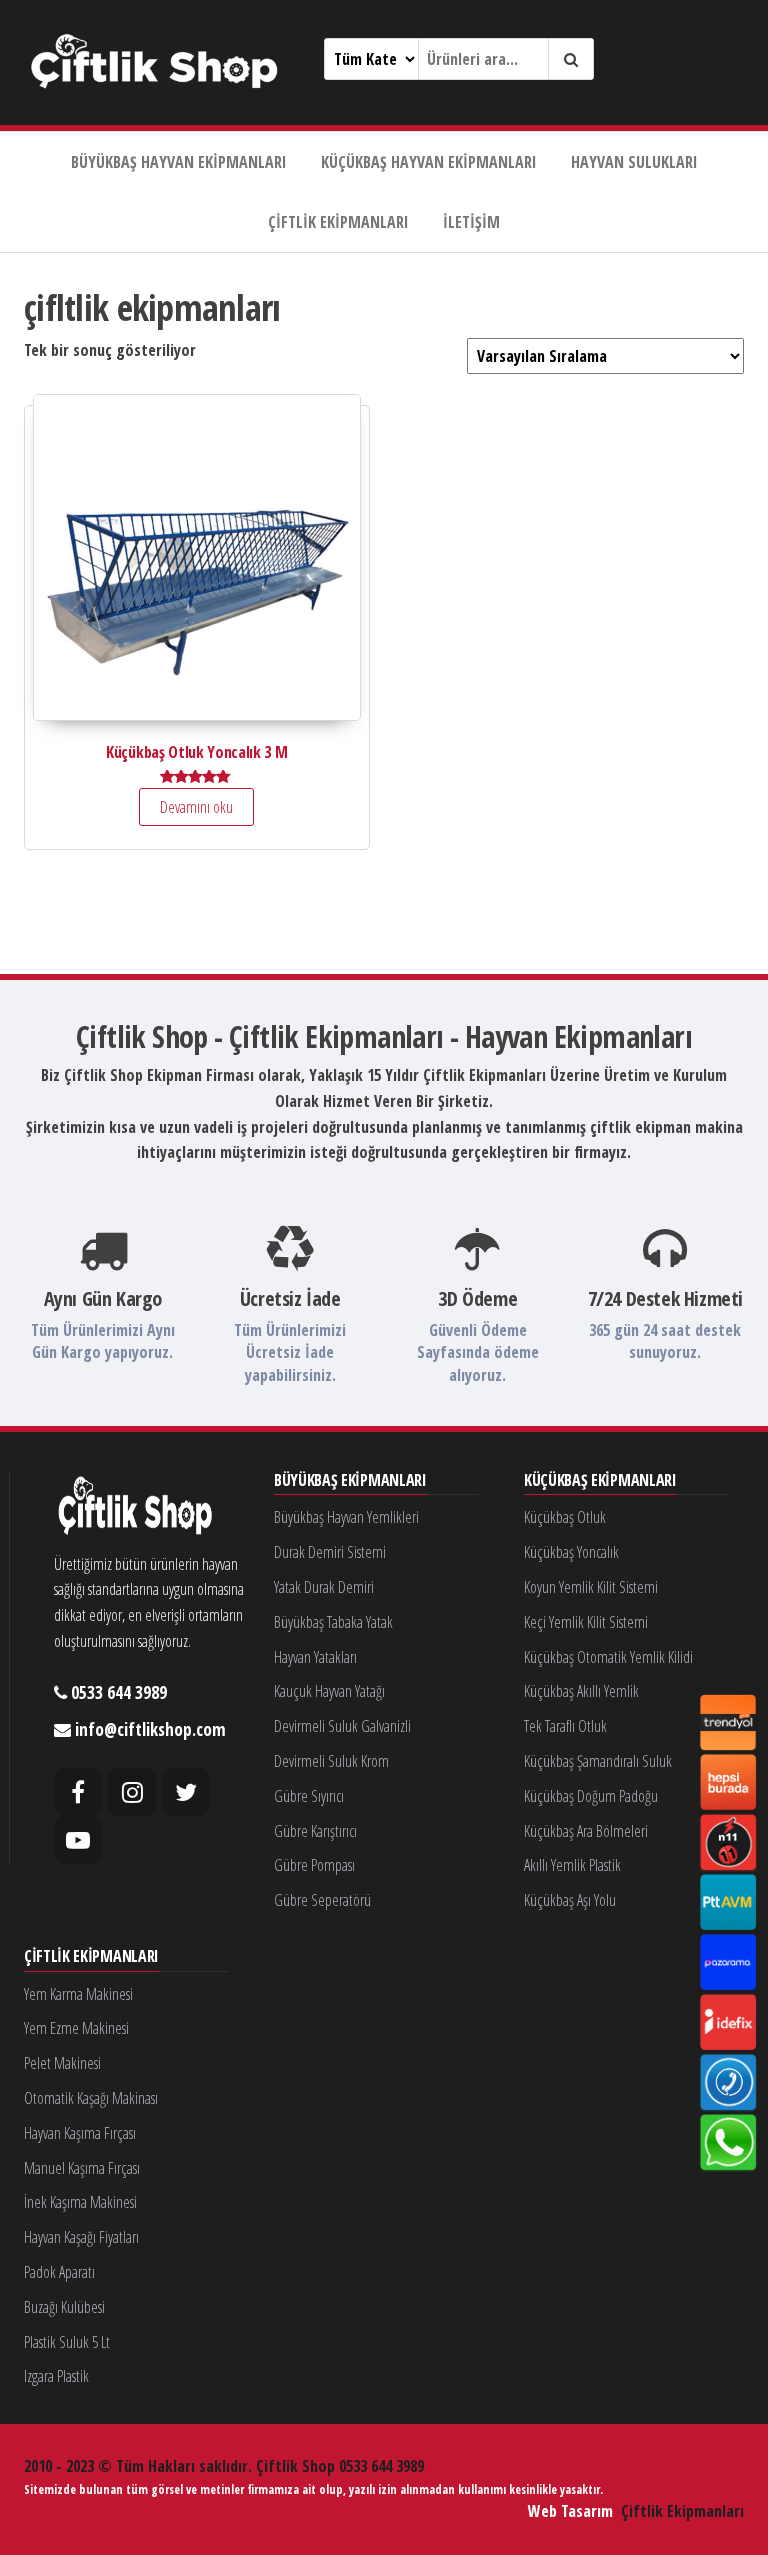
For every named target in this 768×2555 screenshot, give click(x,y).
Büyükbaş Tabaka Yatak (333, 1622)
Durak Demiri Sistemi (330, 1552)
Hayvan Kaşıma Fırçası (80, 2133)
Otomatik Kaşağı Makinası (91, 2098)
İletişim (471, 222)
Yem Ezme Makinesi (76, 2028)
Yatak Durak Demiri (324, 1587)
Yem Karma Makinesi (78, 1994)
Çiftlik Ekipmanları (338, 222)
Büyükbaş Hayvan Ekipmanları (179, 162)
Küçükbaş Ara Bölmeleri (586, 1831)
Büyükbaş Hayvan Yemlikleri (346, 1517)
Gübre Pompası (314, 1865)
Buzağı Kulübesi (64, 2307)
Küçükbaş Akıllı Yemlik (581, 1691)
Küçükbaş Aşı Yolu (570, 1900)
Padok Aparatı (59, 2272)
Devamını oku (196, 807)
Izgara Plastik (56, 2376)
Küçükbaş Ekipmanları (600, 1481)
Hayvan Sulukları (634, 162)
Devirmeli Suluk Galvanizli (342, 1726)
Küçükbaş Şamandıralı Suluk (598, 1761)
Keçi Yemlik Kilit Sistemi (586, 1622)
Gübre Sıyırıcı (309, 1796)
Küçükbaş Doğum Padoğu (591, 1796)
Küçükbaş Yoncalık (571, 1552)
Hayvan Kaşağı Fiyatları (81, 2237)
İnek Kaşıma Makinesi (80, 2202)
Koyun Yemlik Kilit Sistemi (591, 1587)
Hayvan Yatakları (315, 1657)
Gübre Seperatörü (322, 1900)
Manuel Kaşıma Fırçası (82, 2168)
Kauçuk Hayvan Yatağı (329, 1691)
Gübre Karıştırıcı (315, 1831)
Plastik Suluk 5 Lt (67, 2342)
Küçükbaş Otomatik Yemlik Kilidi (608, 1657)
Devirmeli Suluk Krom (331, 1761)
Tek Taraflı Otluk (565, 1726)
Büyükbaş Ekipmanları (350, 1481)
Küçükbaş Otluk (565, 1517)
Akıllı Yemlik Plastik (572, 1865)
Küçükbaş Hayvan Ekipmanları (429, 162)
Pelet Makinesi (62, 2063)
